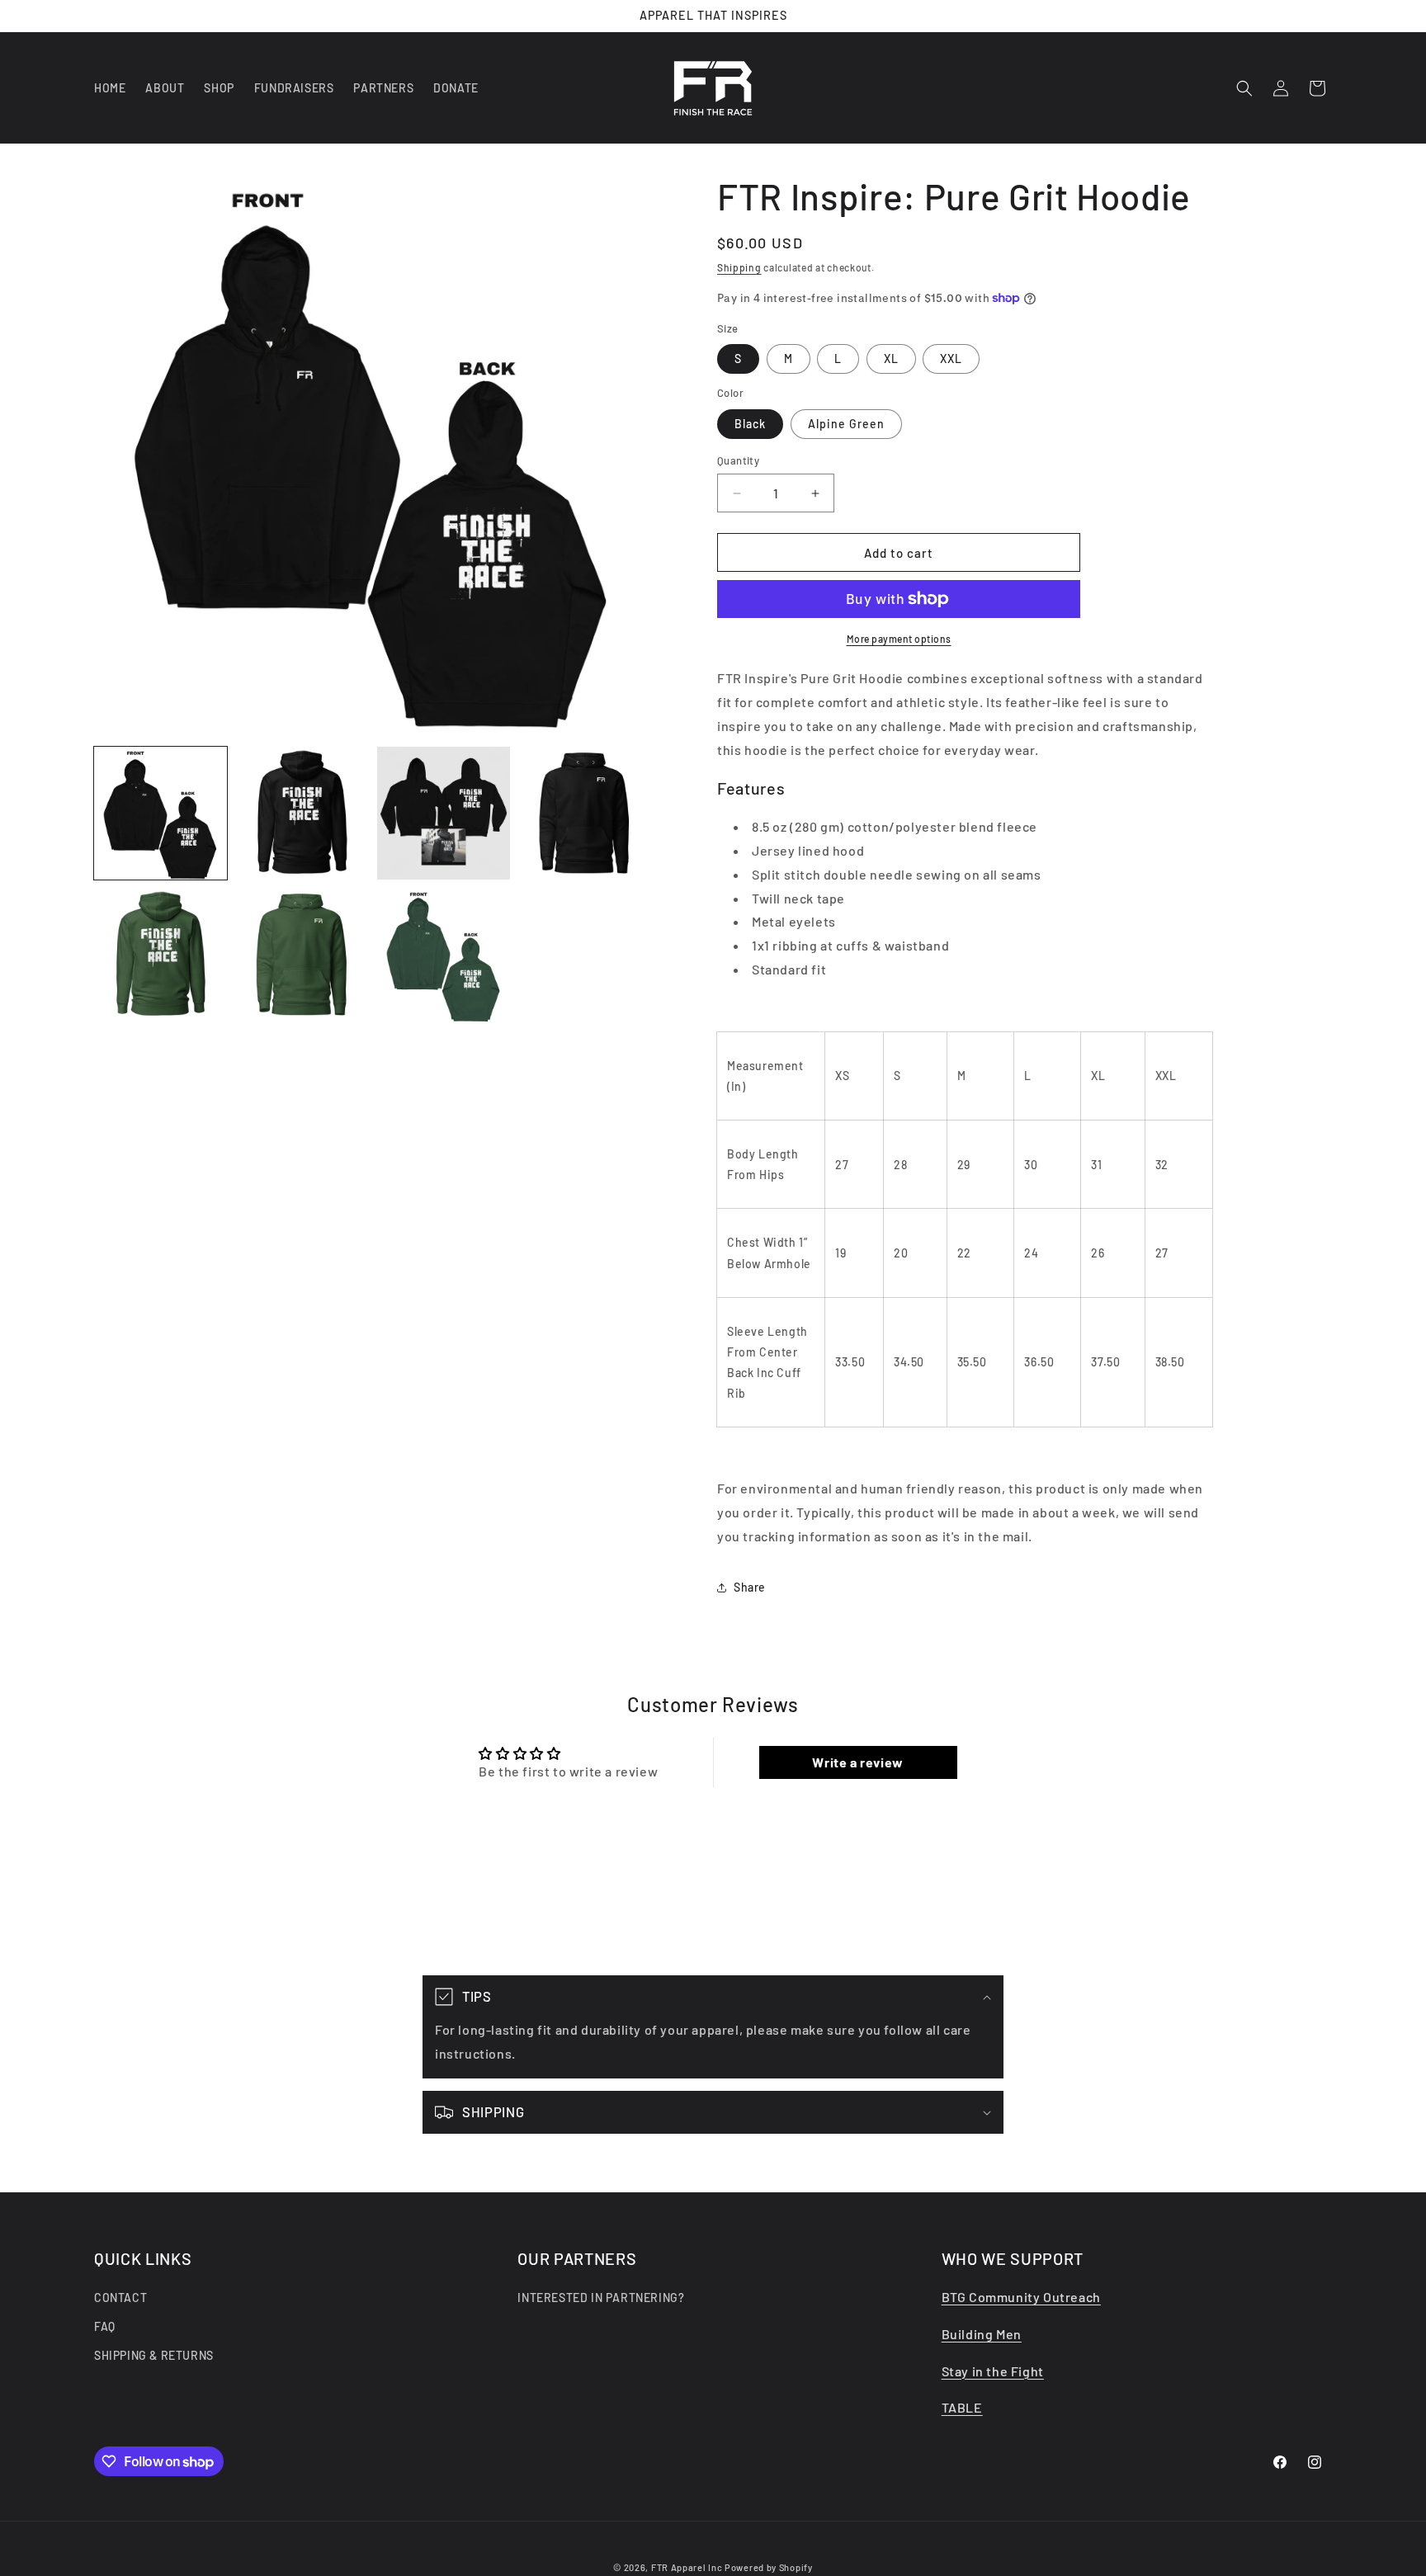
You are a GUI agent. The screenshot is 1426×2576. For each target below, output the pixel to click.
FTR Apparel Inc (687, 2567)
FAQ (105, 2326)
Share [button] (750, 1587)
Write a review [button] (857, 1762)
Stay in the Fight (993, 2371)
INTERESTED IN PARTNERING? (601, 2298)
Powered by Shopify (769, 2567)
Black (750, 424)
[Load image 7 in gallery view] (444, 954)
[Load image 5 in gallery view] (161, 954)
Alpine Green (846, 424)
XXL (951, 359)
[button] (1244, 88)
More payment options (899, 639)
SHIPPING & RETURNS (154, 2356)
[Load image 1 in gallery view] (161, 813)
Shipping (739, 267)
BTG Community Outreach (1021, 2297)
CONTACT (120, 2298)
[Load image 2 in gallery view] (302, 813)
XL (891, 359)
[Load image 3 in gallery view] (444, 813)
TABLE (962, 2408)
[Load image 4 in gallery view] (585, 813)
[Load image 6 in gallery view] (302, 954)
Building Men (982, 2334)
